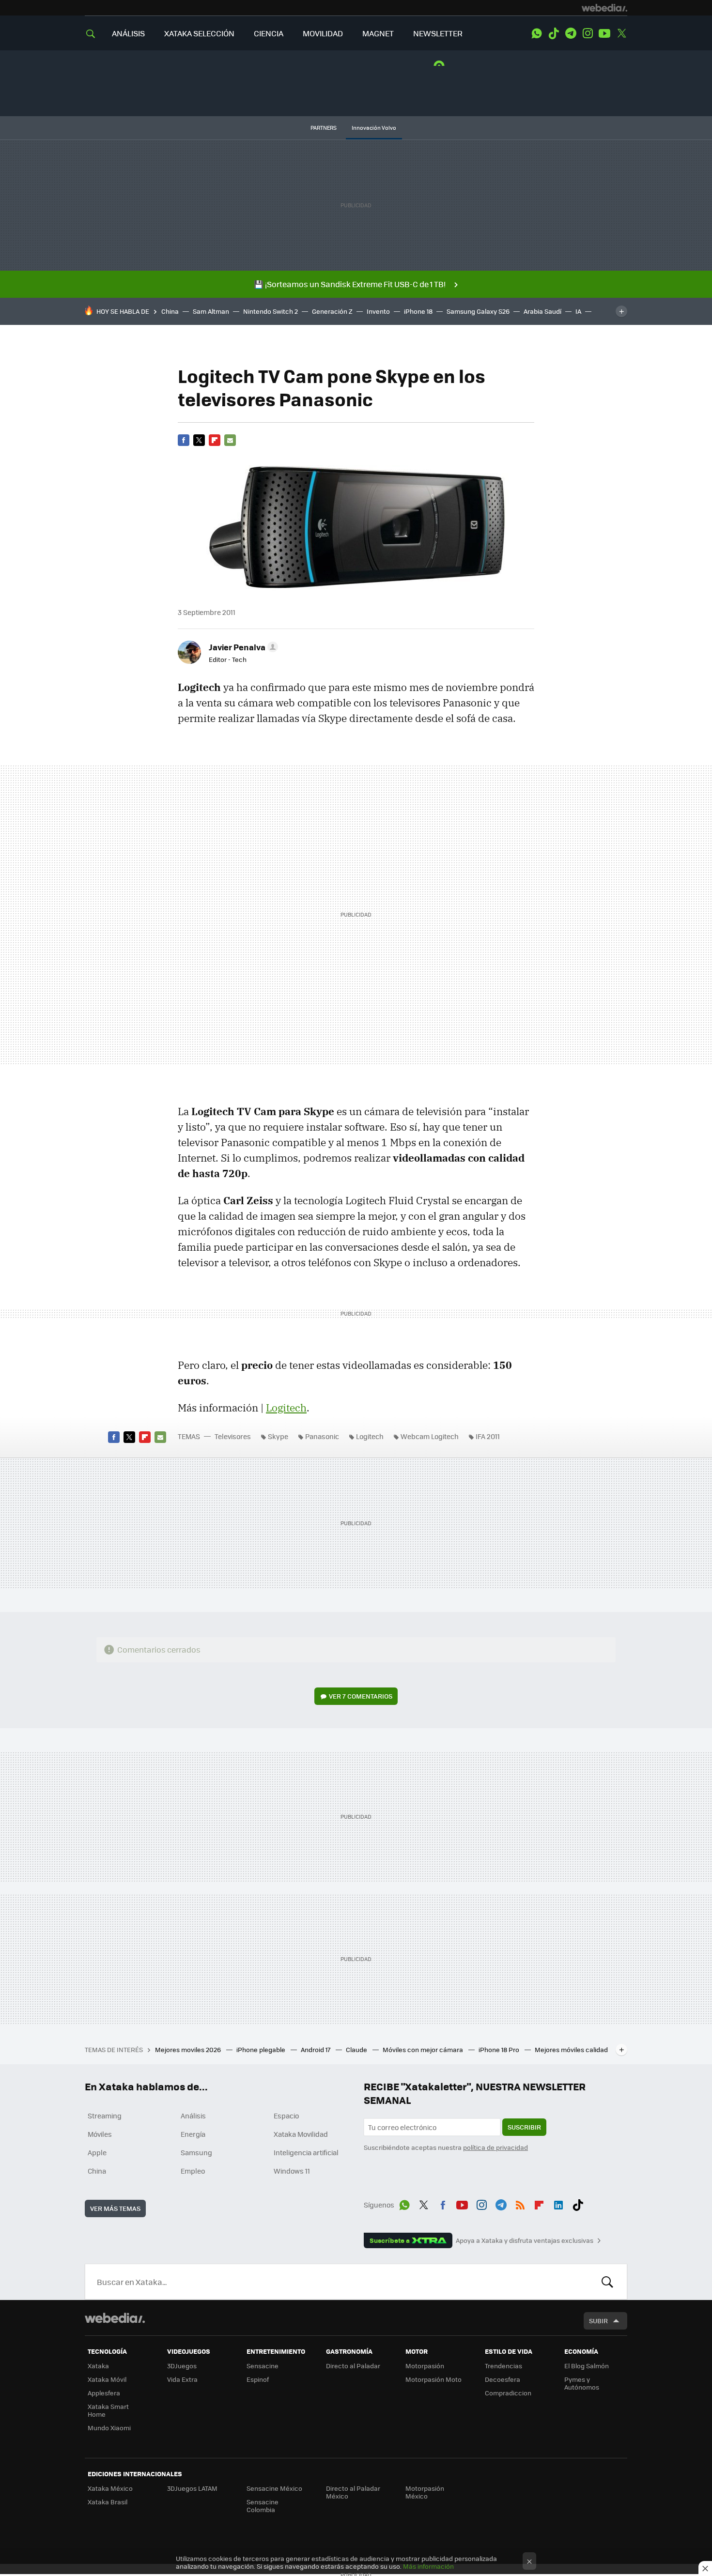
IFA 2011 (488, 1436)
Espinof (258, 2379)
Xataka (98, 2366)
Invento (378, 311)
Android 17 (316, 2049)
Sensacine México (274, 2488)
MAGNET (378, 33)
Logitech (286, 1408)
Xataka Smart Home (108, 2410)
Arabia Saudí (542, 311)
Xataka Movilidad (301, 2134)
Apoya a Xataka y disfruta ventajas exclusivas (525, 2240)
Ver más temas (115, 2208)
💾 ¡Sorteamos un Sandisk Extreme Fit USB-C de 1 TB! (350, 284)
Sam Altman (211, 311)
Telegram (571, 33)
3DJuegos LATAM (192, 2488)
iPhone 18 (418, 311)
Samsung (196, 2152)
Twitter (621, 33)
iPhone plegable (262, 2049)
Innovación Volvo (374, 128)
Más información (428, 2566)
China (170, 311)
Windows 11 (292, 2171)
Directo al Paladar (353, 2366)
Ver (361, 1696)
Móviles (100, 2134)
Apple (97, 2152)
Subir (598, 2321)
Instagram (588, 33)
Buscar (607, 2282)
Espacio (286, 2116)
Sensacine (263, 2366)
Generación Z (332, 311)
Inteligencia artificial (306, 2152)
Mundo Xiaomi (109, 2428)
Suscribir (524, 2127)
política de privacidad (495, 2147)
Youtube (604, 33)
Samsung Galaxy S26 (478, 311)
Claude (357, 2049)
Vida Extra (182, 2379)
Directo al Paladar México (353, 2492)
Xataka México (110, 2488)
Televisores (233, 1436)
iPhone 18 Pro (500, 2049)
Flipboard (215, 440)
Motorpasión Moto (433, 2379)
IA (578, 311)
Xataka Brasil (108, 2502)
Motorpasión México (425, 2492)
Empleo (193, 2171)
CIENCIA (269, 33)
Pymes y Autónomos (582, 2383)
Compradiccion (508, 2393)
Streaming (105, 2116)
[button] (242, 647)
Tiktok (554, 33)
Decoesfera (503, 2379)
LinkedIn (558, 2203)
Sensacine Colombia (263, 2506)
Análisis (193, 2116)
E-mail (230, 440)
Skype (278, 1436)
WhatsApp (537, 33)
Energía (193, 2134)
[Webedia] (604, 8)
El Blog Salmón (587, 2366)
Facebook (184, 440)
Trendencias (503, 2366)
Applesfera (104, 2393)
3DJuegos (182, 2366)
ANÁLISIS (128, 33)
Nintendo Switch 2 (271, 311)
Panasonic (322, 1436)
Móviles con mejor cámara (424, 2049)
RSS (520, 2203)
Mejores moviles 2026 (189, 2049)
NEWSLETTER (438, 33)
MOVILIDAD (323, 33)
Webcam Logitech (430, 1436)
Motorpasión (425, 2366)
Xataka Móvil (107, 2379)
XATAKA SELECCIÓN (199, 33)
